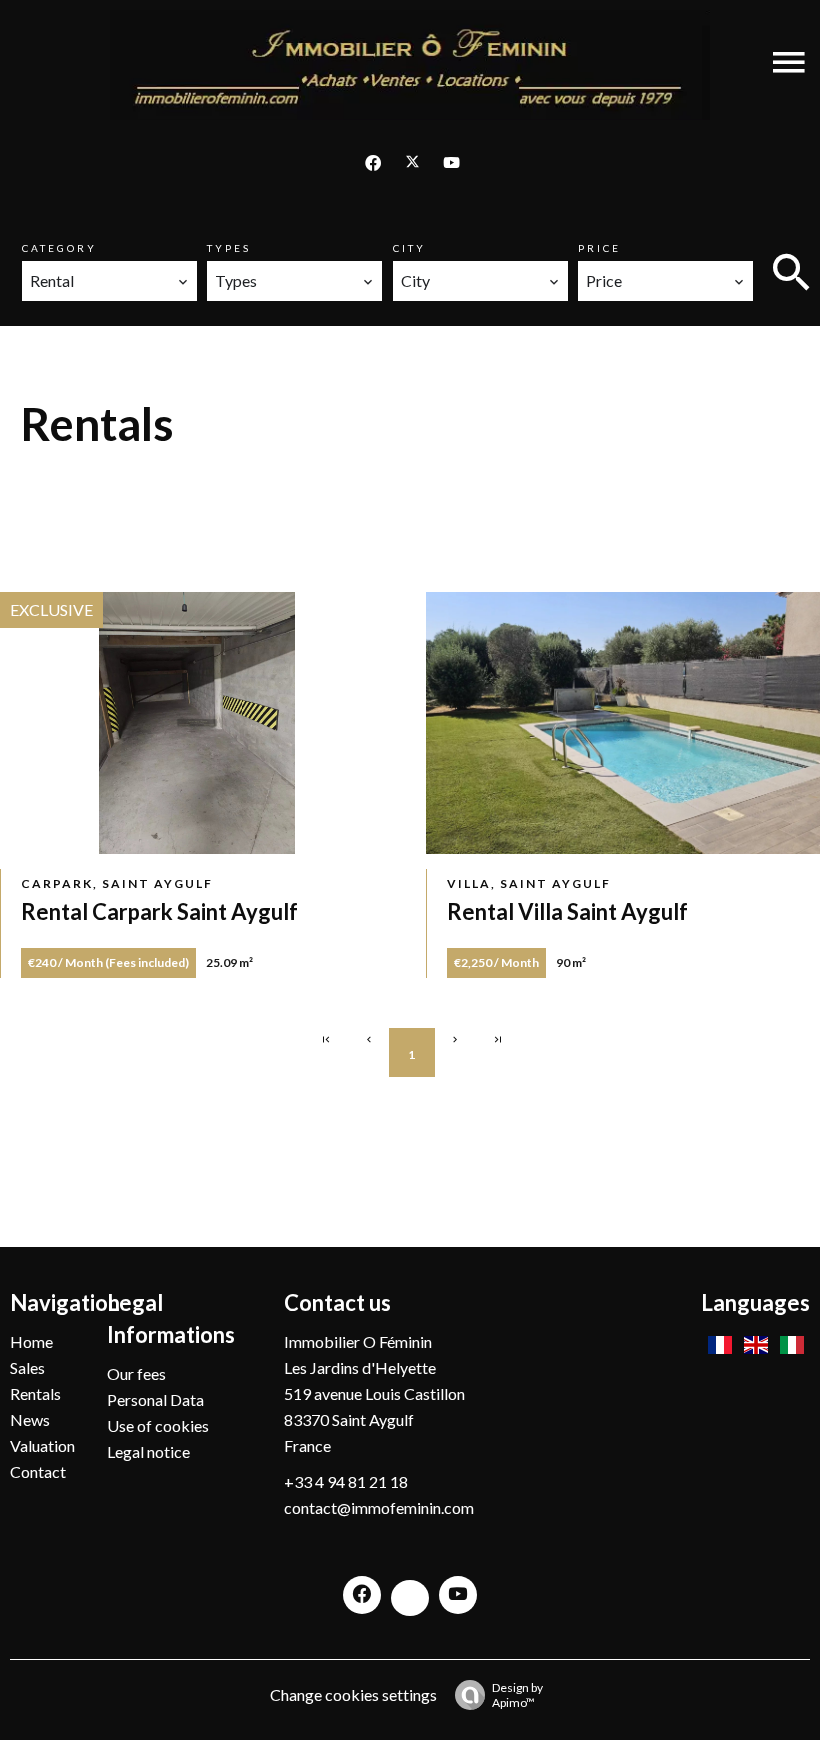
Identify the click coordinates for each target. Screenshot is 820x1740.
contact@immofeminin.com (379, 1507)
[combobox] (109, 281)
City (409, 248)
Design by (517, 1695)
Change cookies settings (353, 1694)
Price (599, 248)
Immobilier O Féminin (358, 1341)
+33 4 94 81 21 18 (346, 1481)
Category (59, 248)
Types (229, 248)
